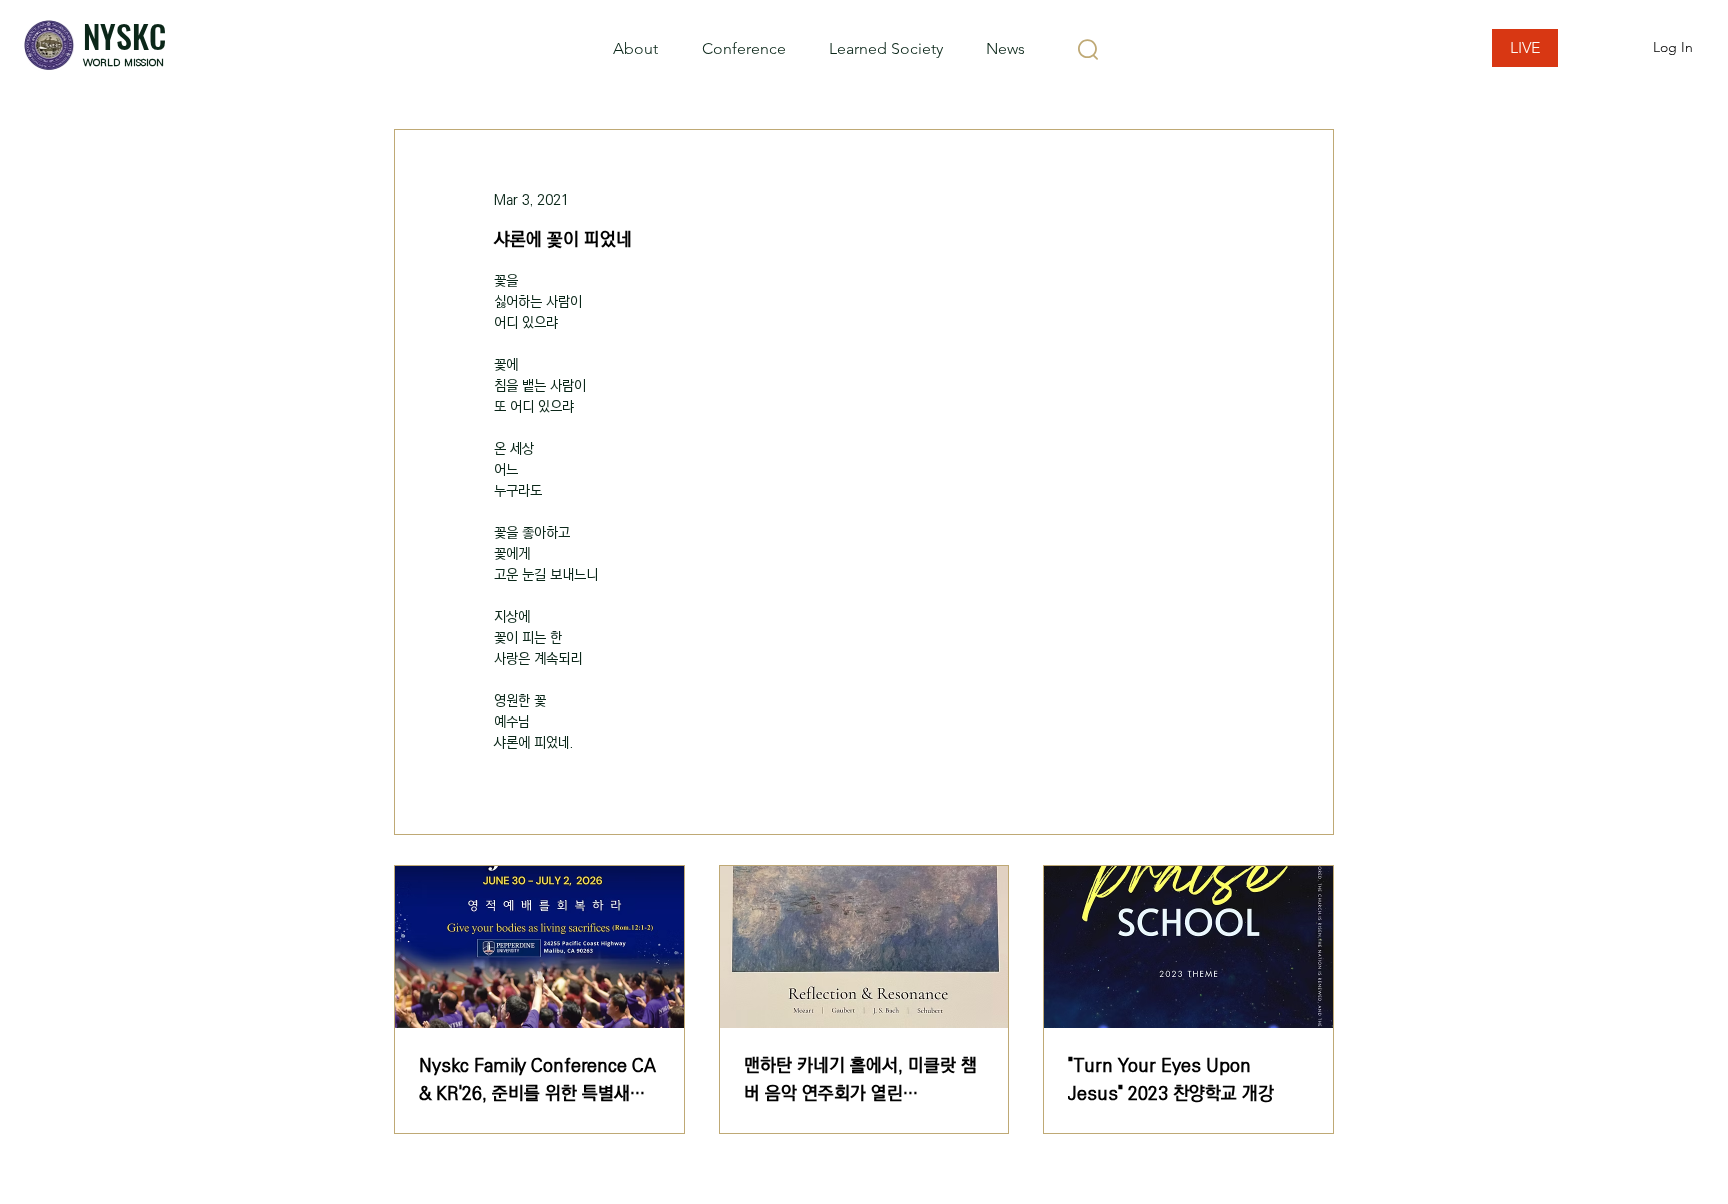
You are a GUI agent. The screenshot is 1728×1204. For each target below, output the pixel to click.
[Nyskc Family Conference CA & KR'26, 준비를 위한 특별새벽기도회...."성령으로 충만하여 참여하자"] (539, 947)
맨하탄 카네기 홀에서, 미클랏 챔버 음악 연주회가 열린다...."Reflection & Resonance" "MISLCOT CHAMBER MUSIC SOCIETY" (861, 1080)
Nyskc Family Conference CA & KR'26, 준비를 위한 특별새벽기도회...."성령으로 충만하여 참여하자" (537, 1080)
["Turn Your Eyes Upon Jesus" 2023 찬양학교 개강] (1188, 947)
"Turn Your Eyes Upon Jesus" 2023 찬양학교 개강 (1171, 1080)
